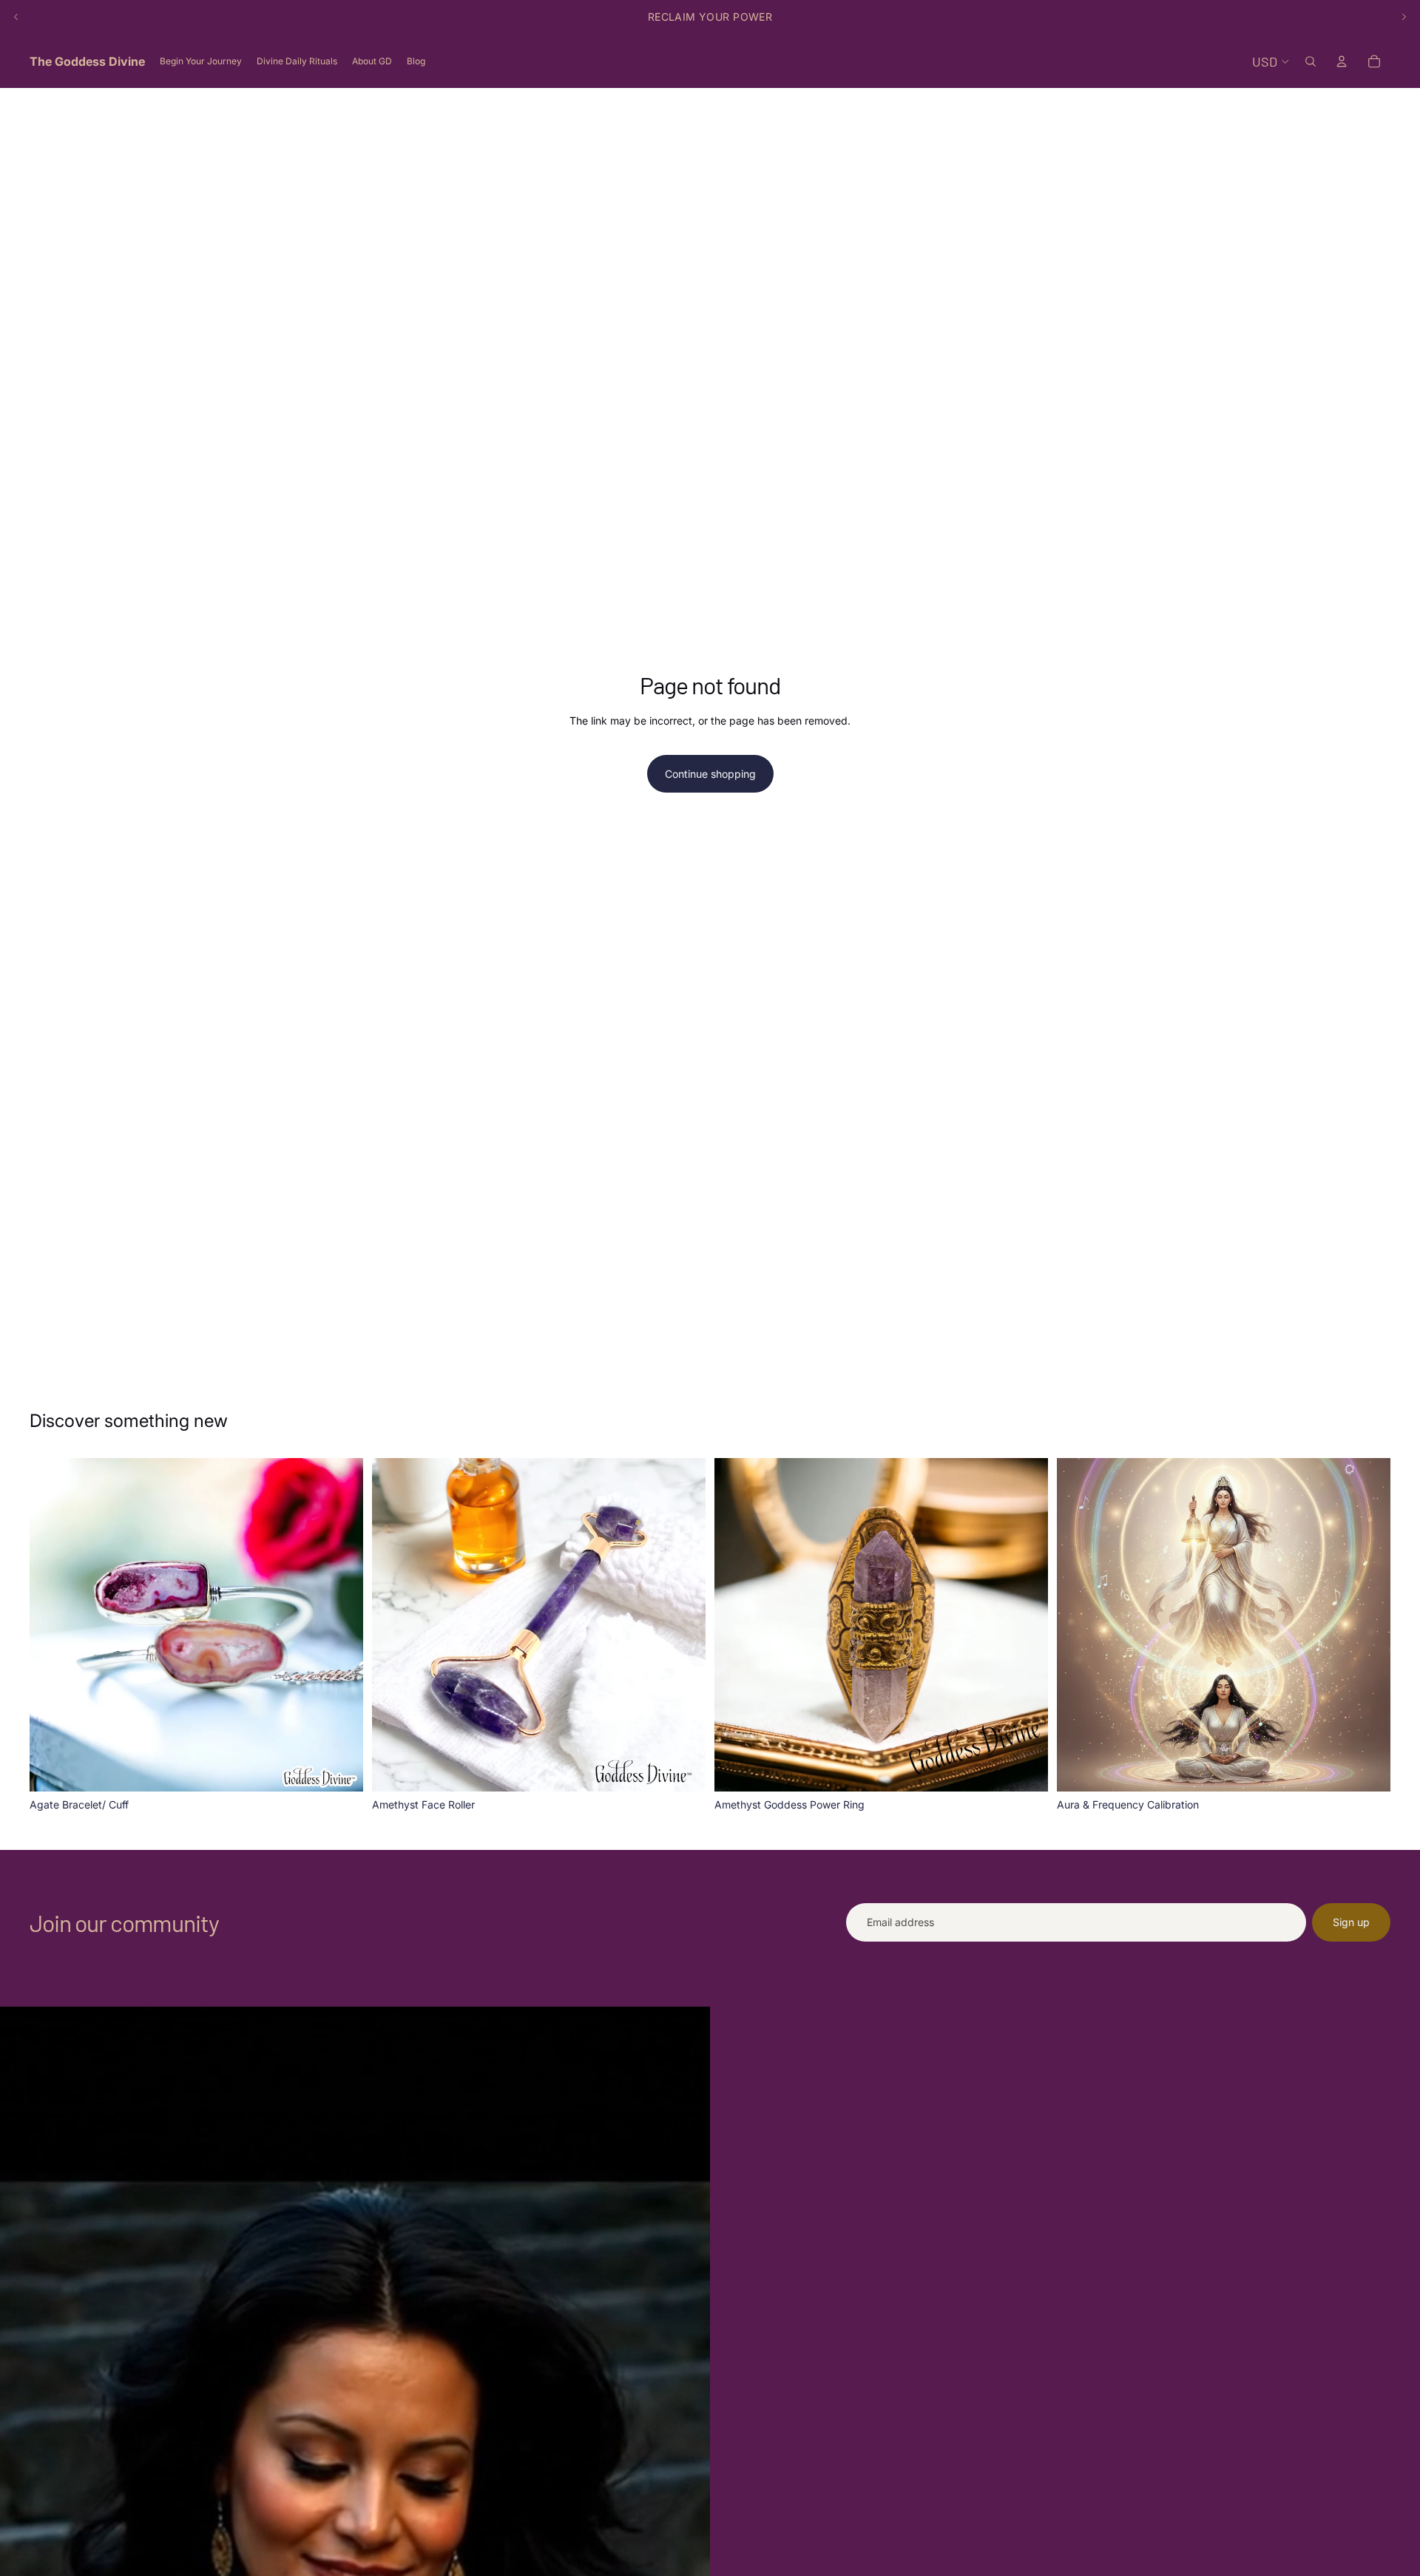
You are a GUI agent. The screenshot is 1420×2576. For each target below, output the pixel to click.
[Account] (1342, 61)
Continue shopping (710, 774)
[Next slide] (1404, 17)
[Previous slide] (16, 17)
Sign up (1351, 1922)
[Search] (1311, 61)
